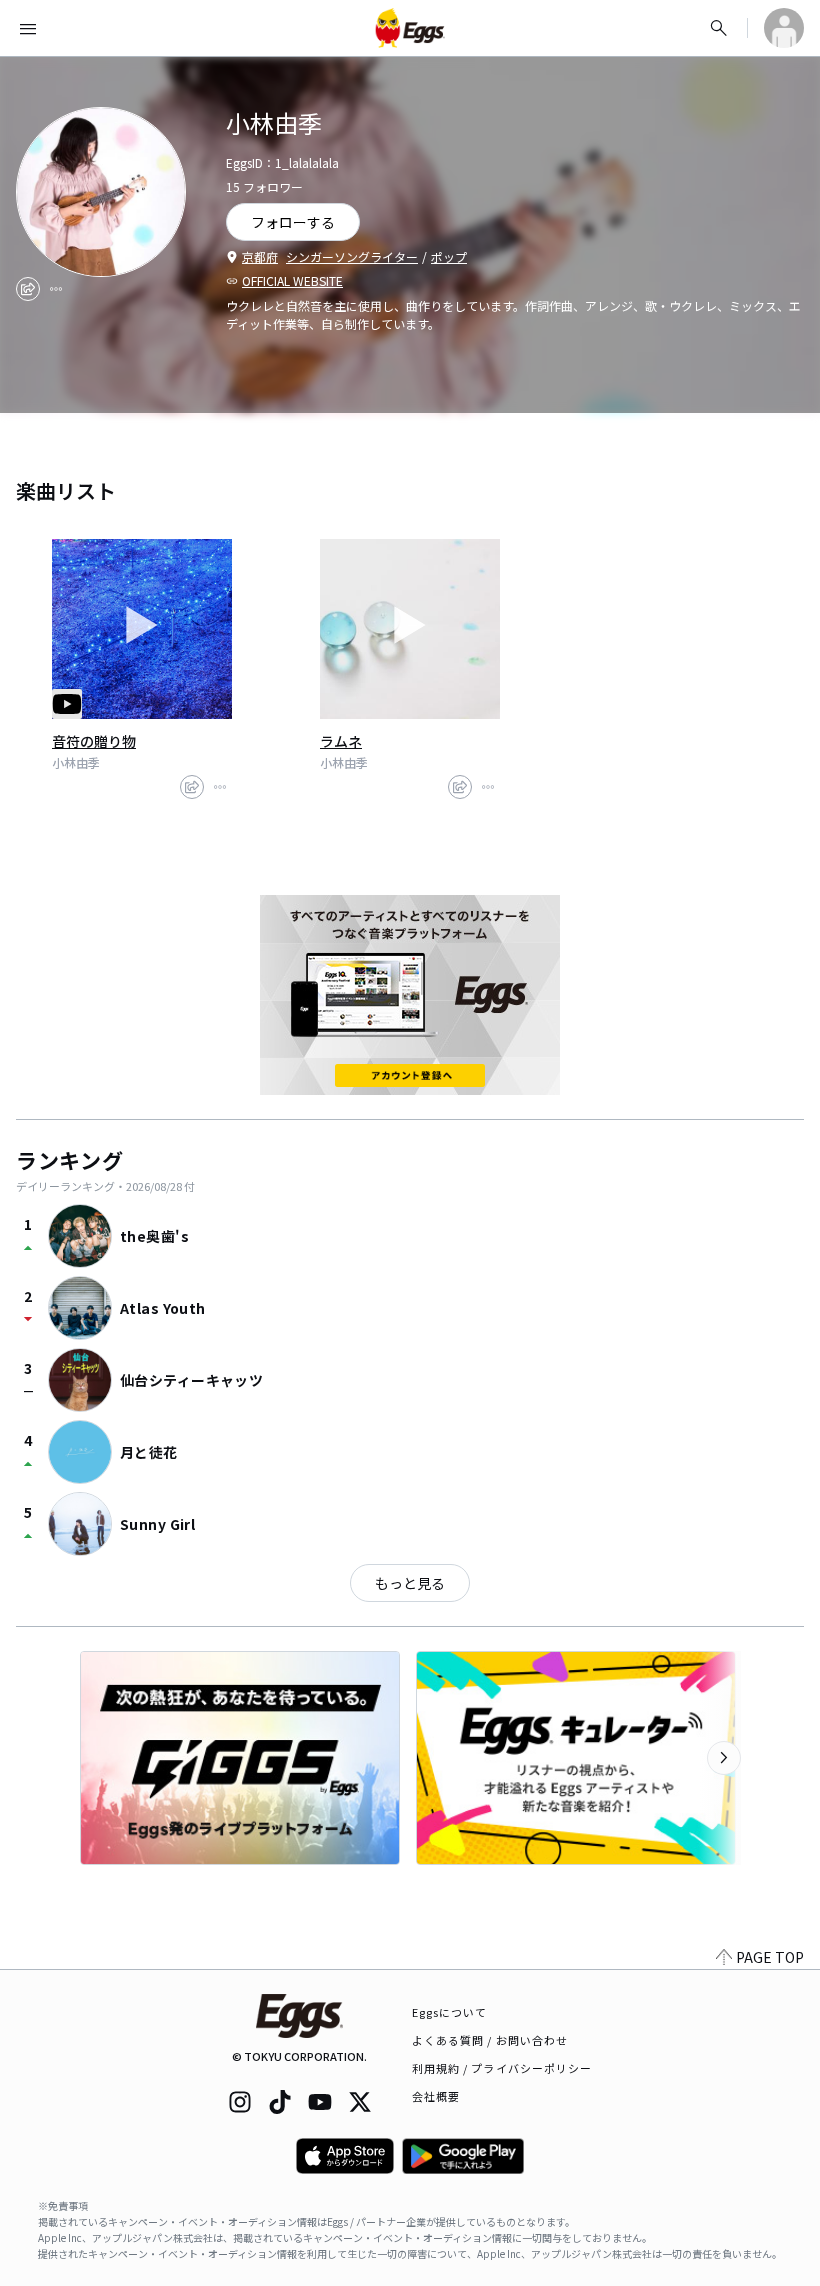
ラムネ (341, 741)
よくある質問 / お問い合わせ (490, 2040)
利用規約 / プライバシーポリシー (502, 2068)
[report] (56, 289)
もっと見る (410, 1583)
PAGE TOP (770, 1957)
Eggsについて (450, 2012)
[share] (28, 289)
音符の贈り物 (94, 741)
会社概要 (436, 2096)
